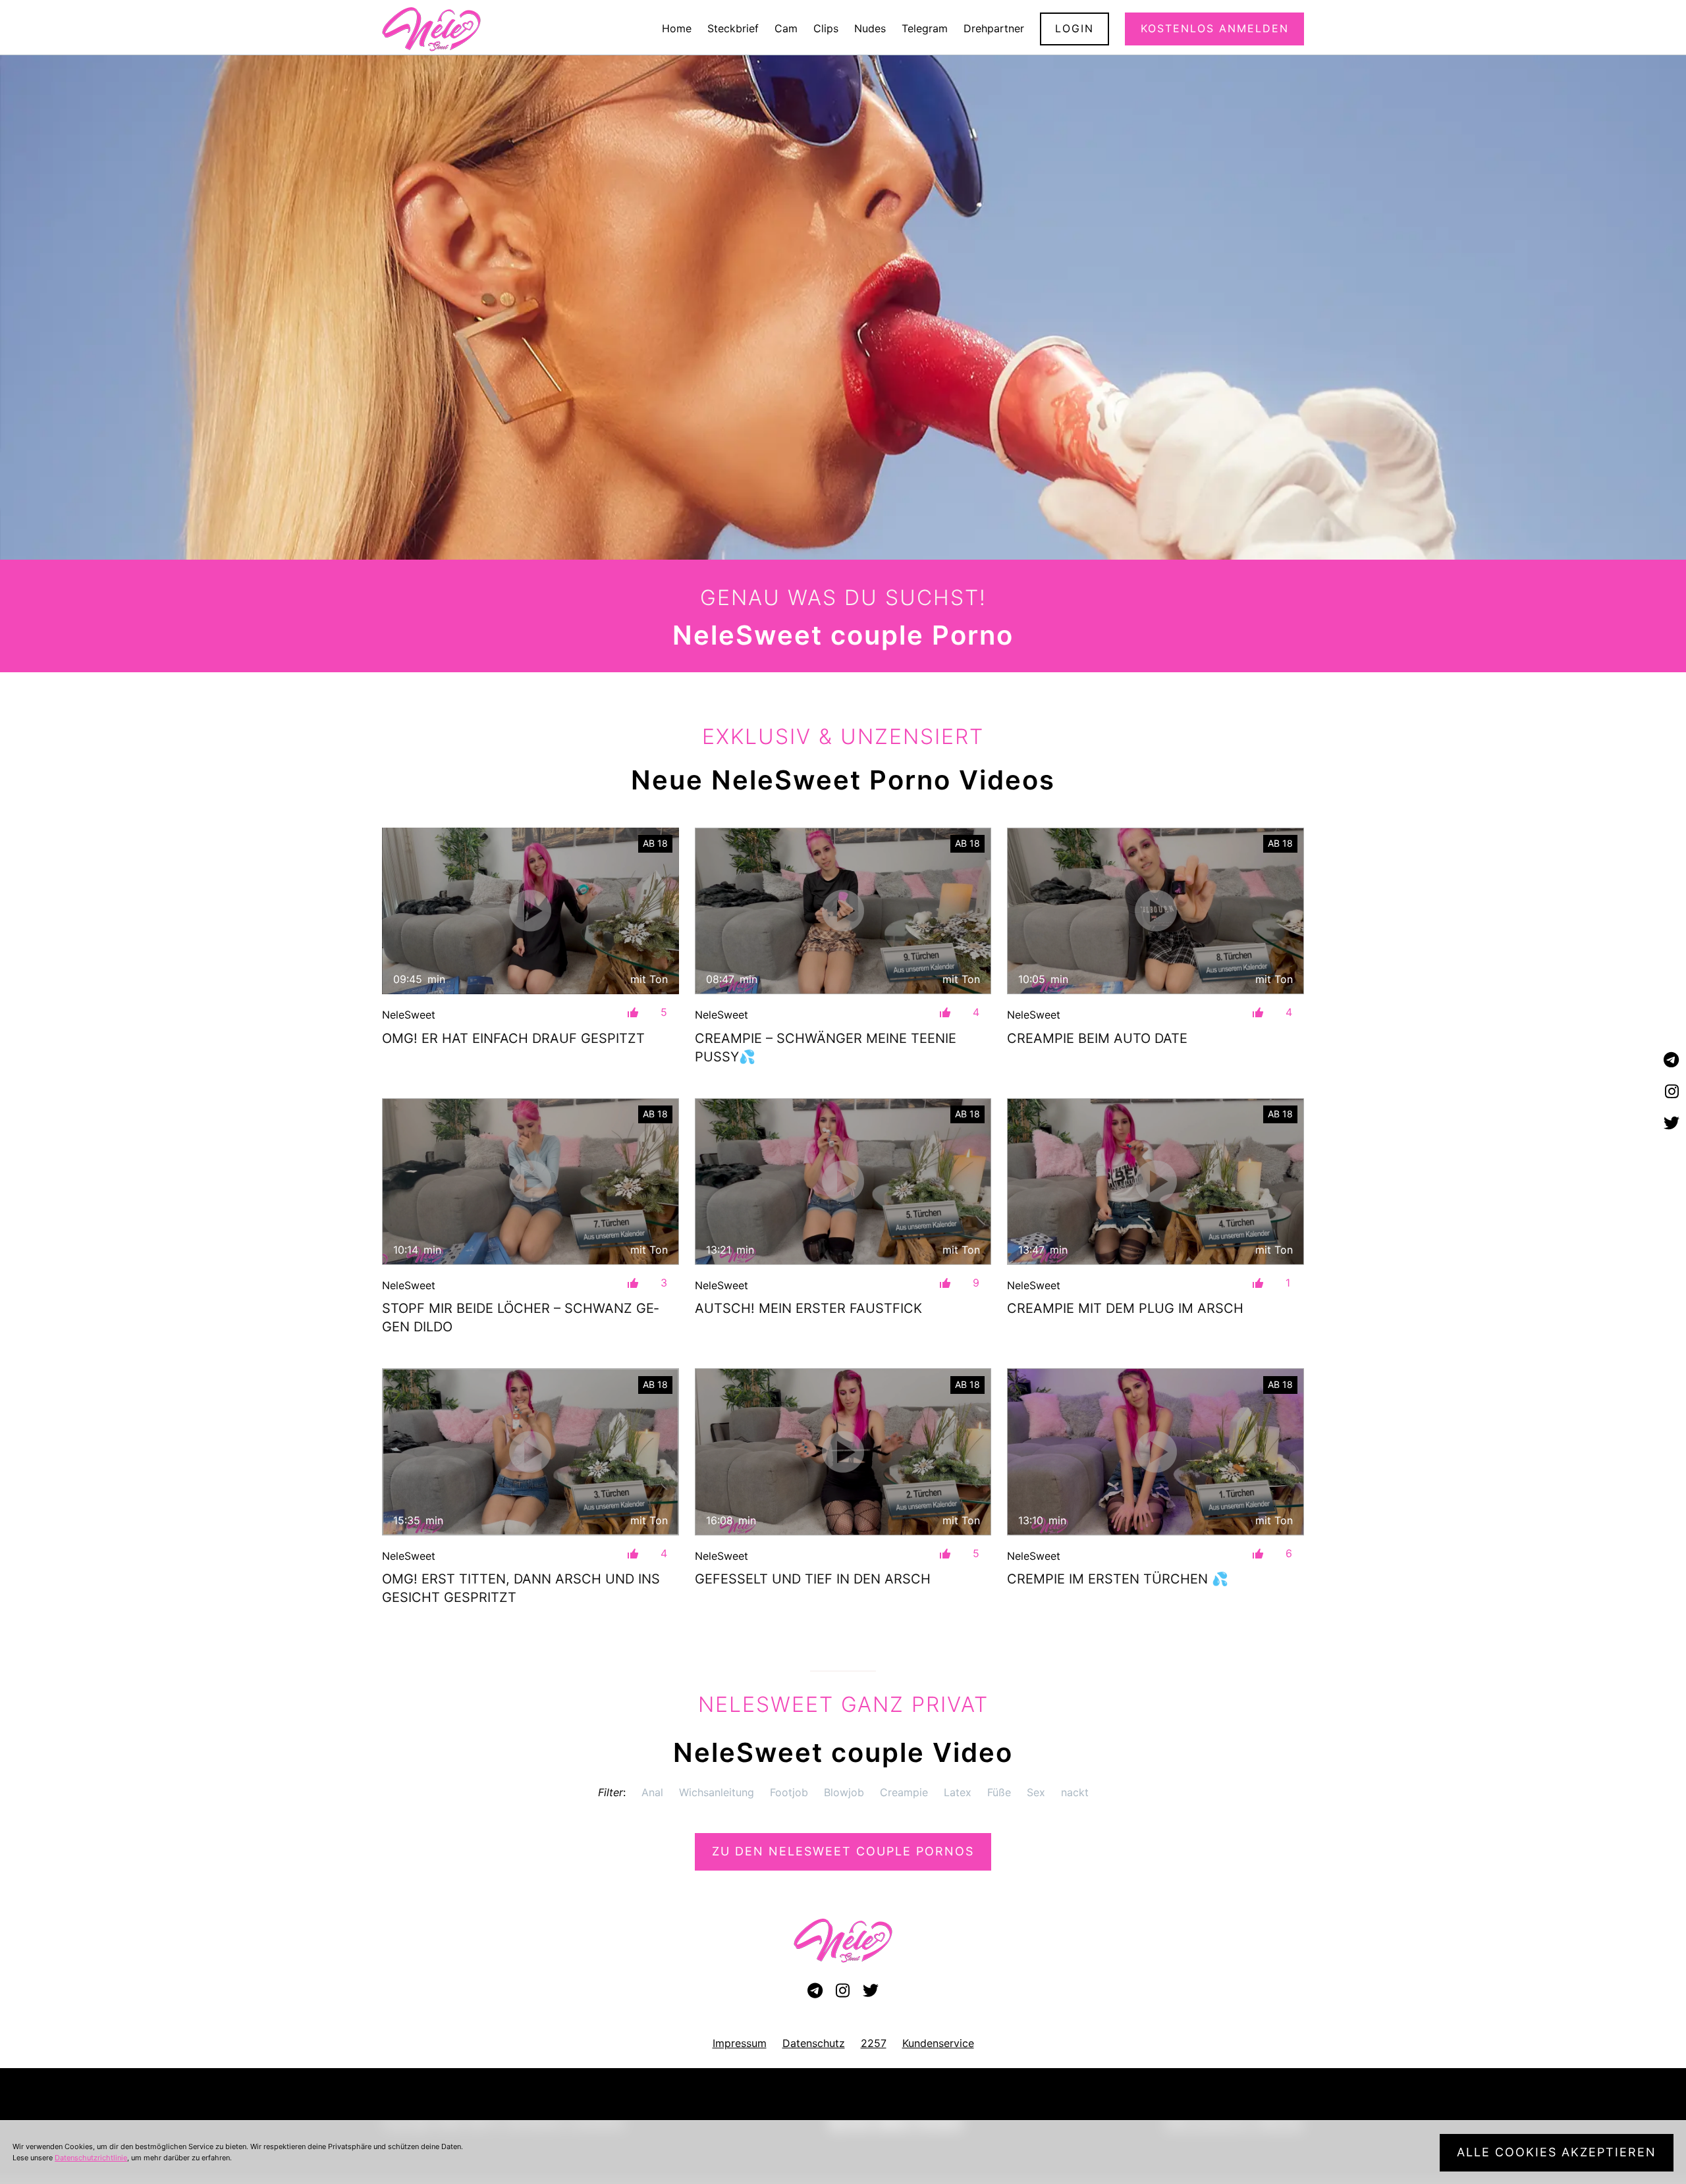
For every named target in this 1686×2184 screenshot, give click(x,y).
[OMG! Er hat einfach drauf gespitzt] (530, 911)
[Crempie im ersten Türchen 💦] (1156, 1452)
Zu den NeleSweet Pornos (843, 1851)
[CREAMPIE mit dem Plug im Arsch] (1156, 1182)
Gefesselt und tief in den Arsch (813, 1579)
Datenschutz (814, 2043)
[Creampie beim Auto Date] (1156, 911)
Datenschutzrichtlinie (91, 2158)
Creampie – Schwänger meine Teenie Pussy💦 (826, 1048)
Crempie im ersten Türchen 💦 (1118, 1579)
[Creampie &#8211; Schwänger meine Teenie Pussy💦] (843, 911)
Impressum (740, 2043)
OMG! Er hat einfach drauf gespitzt (513, 1038)
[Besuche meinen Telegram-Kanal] (1672, 1060)
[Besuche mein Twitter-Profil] (1672, 1124)
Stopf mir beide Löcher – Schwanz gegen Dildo (520, 1318)
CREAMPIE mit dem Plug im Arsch (1125, 1308)
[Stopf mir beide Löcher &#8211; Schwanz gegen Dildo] (530, 1182)
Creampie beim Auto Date (1097, 1038)
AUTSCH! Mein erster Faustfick (808, 1308)
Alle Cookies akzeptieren (1557, 2152)
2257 (874, 2043)
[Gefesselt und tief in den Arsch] (843, 1452)
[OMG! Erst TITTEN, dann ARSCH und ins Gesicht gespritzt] (530, 1452)
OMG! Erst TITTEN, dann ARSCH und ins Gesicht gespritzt (521, 1588)
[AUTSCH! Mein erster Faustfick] (843, 1182)
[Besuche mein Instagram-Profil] (1672, 1092)
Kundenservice (938, 2043)
